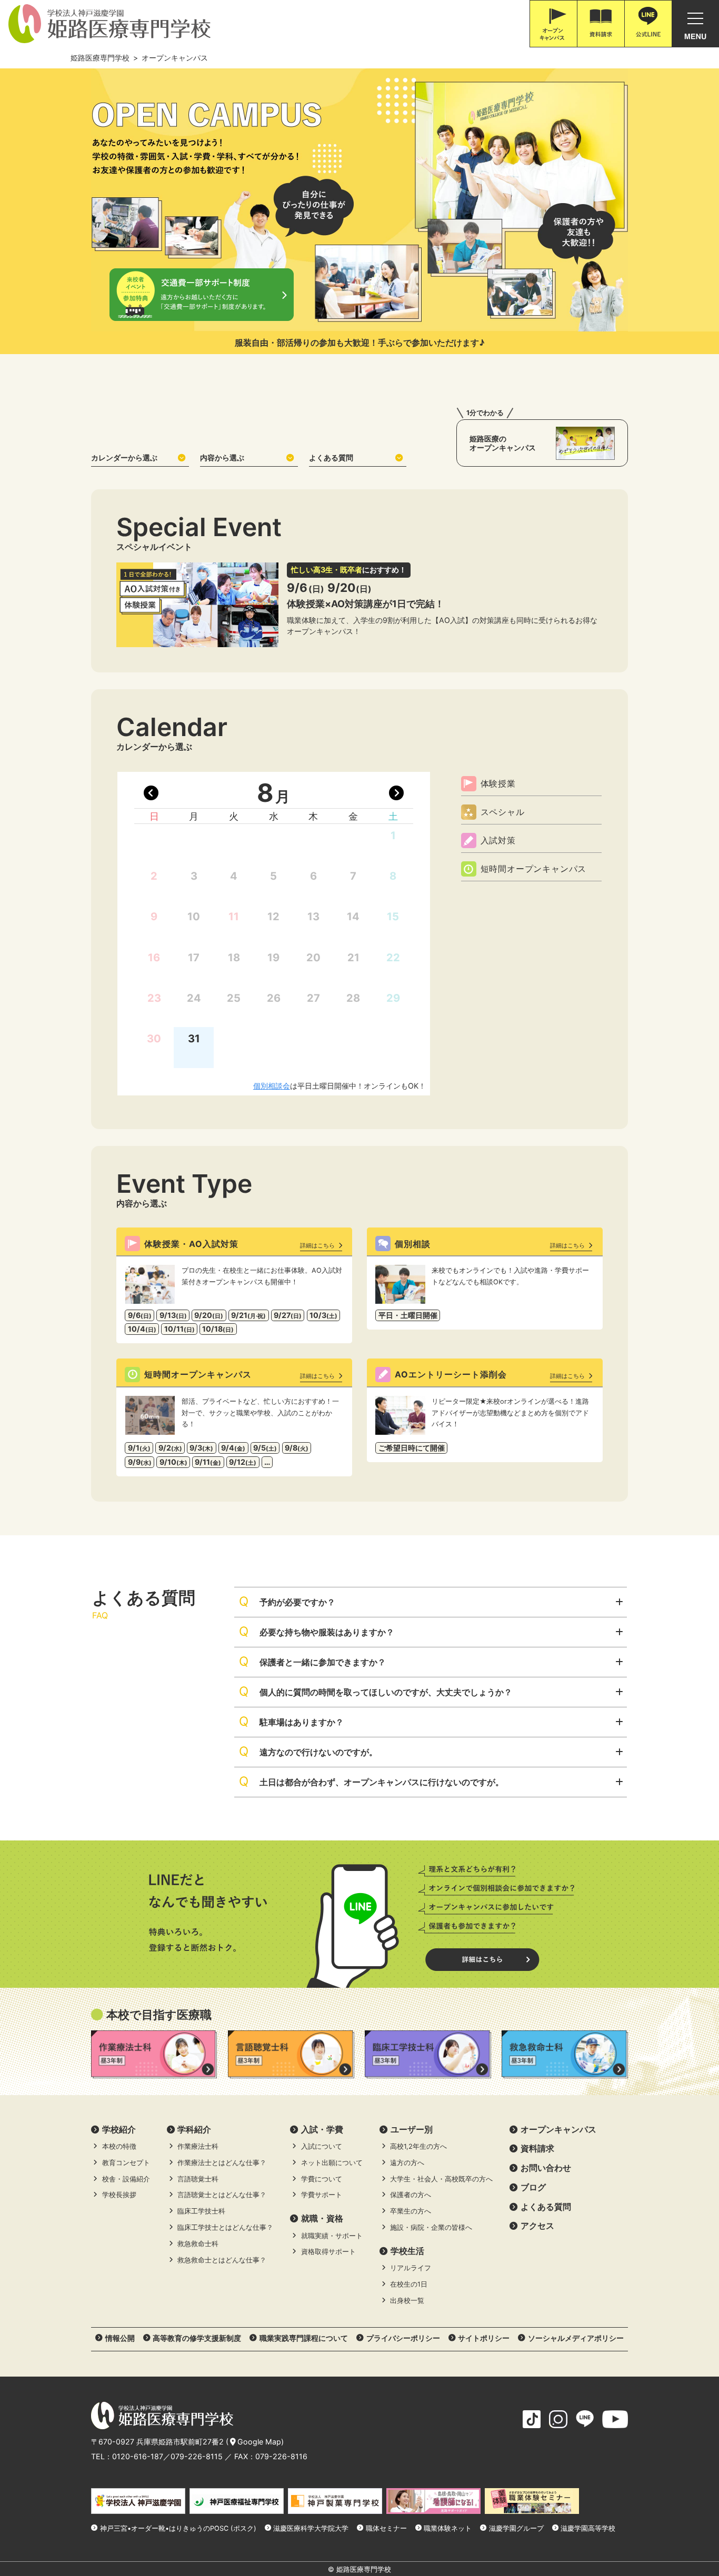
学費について (322, 2179)
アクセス (537, 2226)
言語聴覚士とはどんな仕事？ (222, 2195)
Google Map (259, 2442)
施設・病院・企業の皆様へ (431, 2227)
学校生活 (407, 2251)
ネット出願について (332, 2163)
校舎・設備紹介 (126, 2179)
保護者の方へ (411, 2195)
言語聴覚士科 (198, 2179)
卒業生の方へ (411, 2211)
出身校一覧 (407, 2301)
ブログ (533, 2187)
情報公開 (120, 2338)
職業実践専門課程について (304, 2338)
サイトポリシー (484, 2338)
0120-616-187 (138, 2456)
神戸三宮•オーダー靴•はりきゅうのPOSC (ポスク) (178, 2528)
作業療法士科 (198, 2146)
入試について (322, 2146)
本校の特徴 (119, 2146)
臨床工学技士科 (201, 2211)
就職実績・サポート (332, 2236)
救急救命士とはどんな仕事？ (222, 2260)
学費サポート (322, 2195)
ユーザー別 (412, 2129)
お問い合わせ (546, 2168)
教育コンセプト (126, 2163)
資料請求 (537, 2148)
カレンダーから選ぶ (124, 457)
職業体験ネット (448, 2528)
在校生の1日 (409, 2284)
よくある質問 (331, 457)
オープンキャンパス (558, 2129)
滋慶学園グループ (516, 2528)
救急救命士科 (198, 2244)
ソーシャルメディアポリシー (576, 2338)
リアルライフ (411, 2268)
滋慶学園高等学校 (588, 2528)
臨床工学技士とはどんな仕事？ (225, 2227)
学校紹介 (119, 2129)
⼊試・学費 (322, 2129)
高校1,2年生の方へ (418, 2146)
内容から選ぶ (222, 457)
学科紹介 (194, 2129)
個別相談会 (272, 1086)
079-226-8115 (197, 2456)
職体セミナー (386, 2528)
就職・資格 (322, 2218)
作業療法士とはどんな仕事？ (222, 2163)
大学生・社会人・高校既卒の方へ (441, 2179)
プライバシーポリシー (403, 2338)
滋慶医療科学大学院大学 (311, 2528)
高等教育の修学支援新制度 (197, 2338)
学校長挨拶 (119, 2195)
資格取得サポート (328, 2252)
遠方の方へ (407, 2163)
